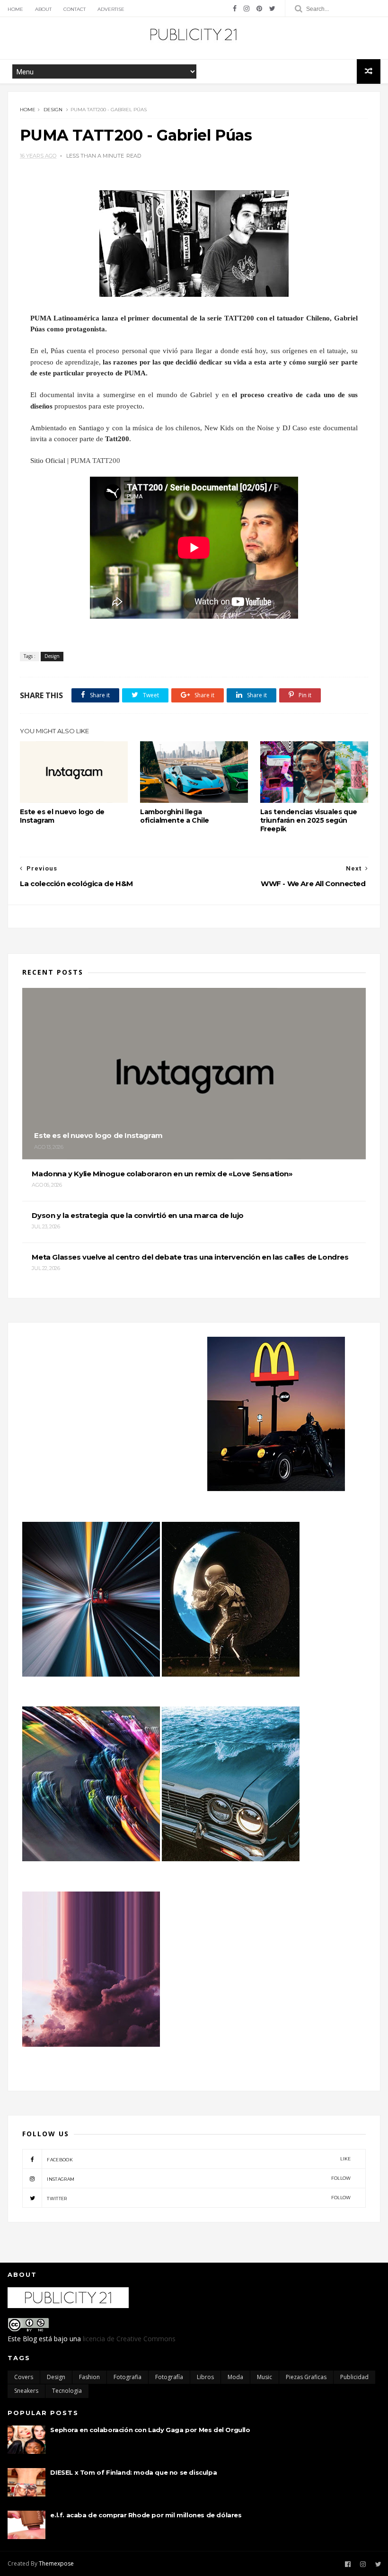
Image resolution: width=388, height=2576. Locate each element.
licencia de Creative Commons (129, 2339)
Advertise (111, 9)
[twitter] (272, 9)
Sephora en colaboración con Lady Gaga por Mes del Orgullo (150, 2430)
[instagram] (247, 9)
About (43, 9)
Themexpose (56, 2563)
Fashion (89, 2377)
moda (235, 2377)
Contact (75, 9)
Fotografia (128, 2377)
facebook (199, 2159)
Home (15, 9)
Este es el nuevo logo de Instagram (62, 816)
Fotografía (169, 2377)
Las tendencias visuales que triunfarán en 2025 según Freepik (309, 820)
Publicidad (354, 2377)
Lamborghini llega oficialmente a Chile (175, 816)
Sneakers (26, 2391)
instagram (199, 2179)
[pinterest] (259, 9)
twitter (199, 2198)
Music (265, 2377)
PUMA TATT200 (95, 461)
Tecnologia (67, 2391)
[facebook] (235, 9)
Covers (24, 2377)
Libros (205, 2377)
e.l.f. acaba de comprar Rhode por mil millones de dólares (146, 2515)
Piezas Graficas (306, 2377)
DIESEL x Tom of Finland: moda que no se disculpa (133, 2472)
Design (53, 110)
